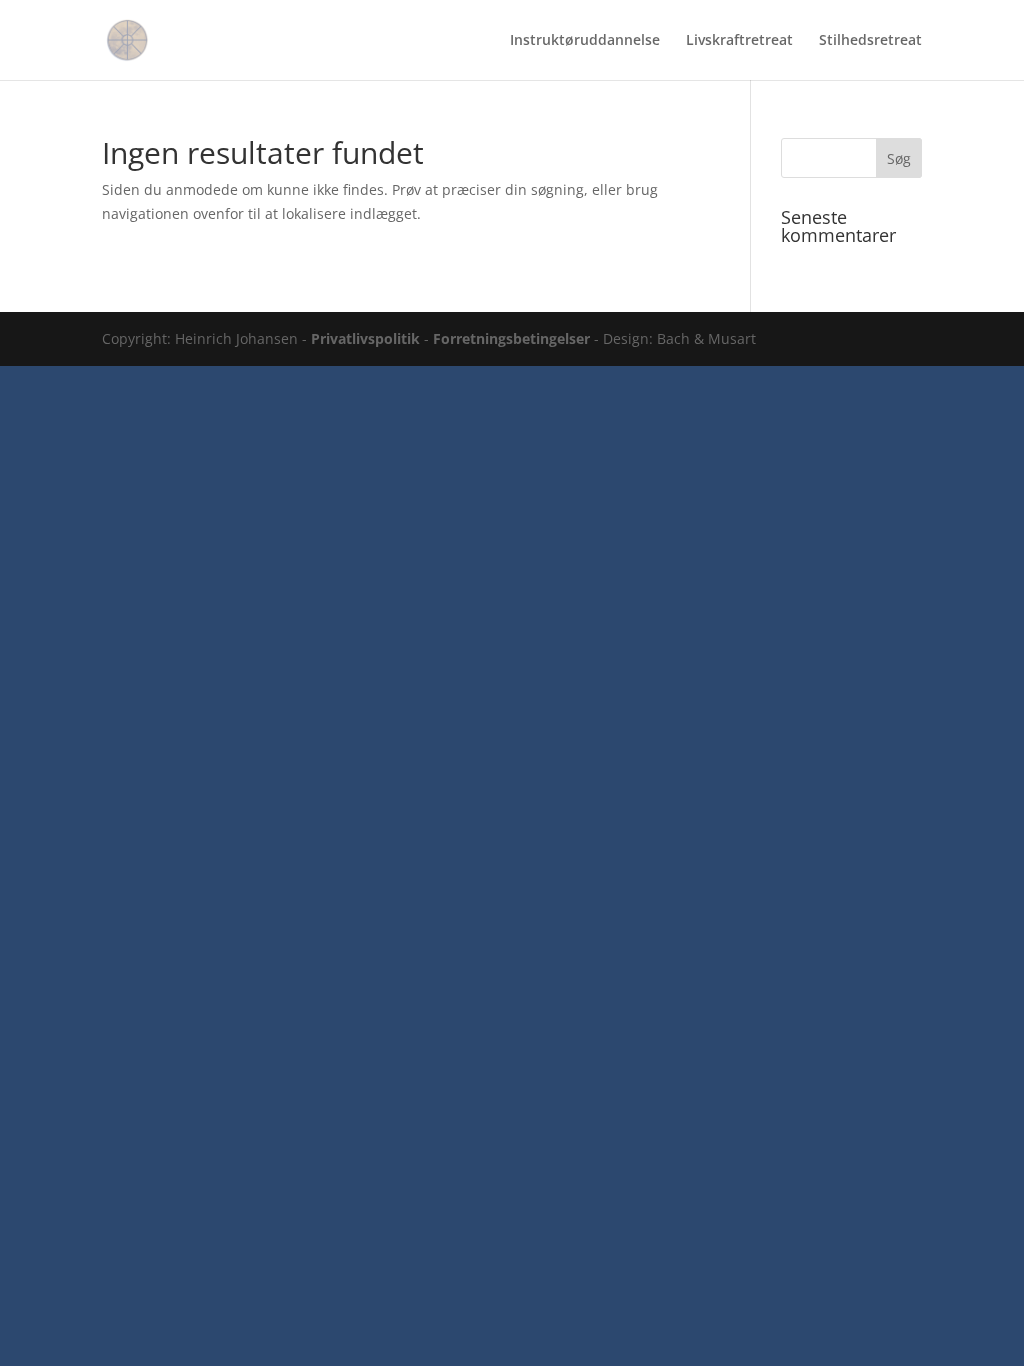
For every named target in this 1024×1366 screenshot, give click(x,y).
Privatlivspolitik (365, 338)
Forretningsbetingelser (511, 338)
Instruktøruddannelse (585, 41)
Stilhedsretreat (870, 41)
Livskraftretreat (739, 41)
